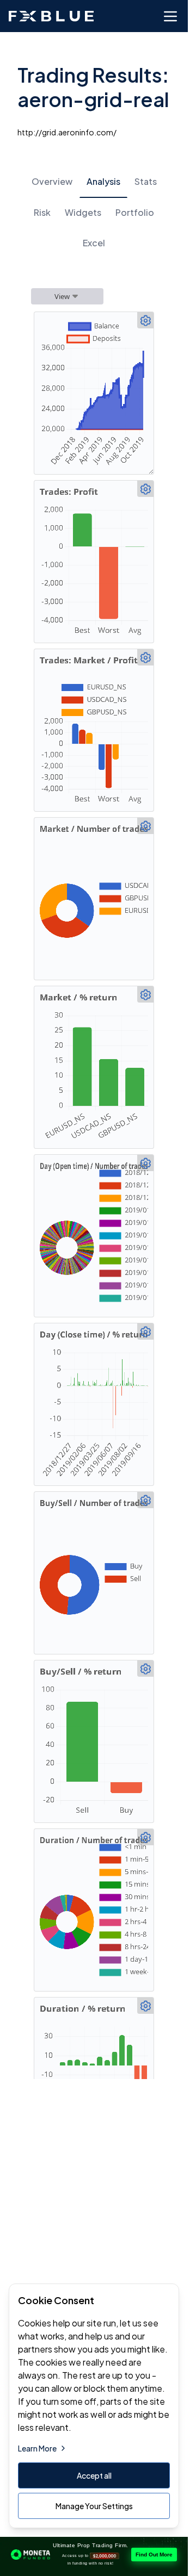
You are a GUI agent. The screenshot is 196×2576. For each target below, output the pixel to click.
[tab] (52, 182)
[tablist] (94, 212)
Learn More (37, 2448)
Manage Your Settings (94, 2506)
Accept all (94, 2475)
